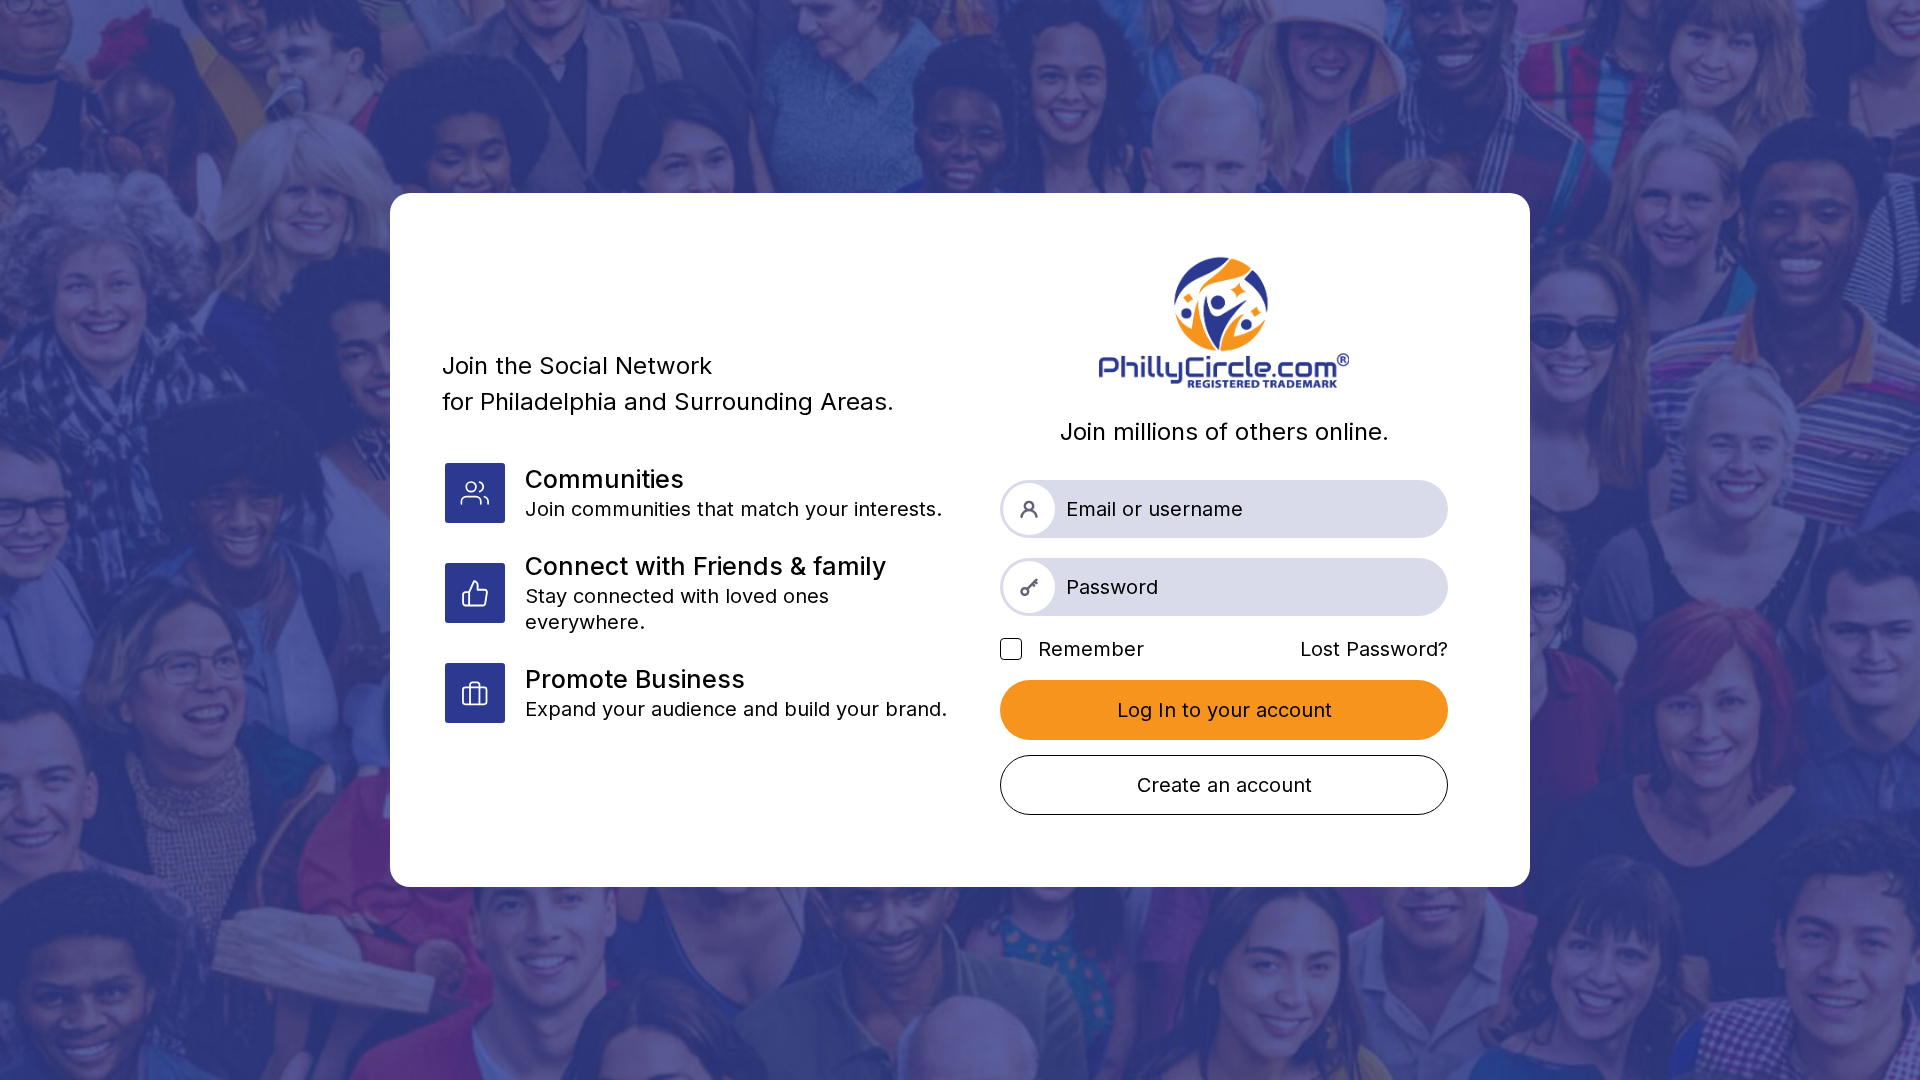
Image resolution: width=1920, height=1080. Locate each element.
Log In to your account (1224, 710)
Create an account (1224, 785)
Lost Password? (1374, 649)
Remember (1088, 649)
